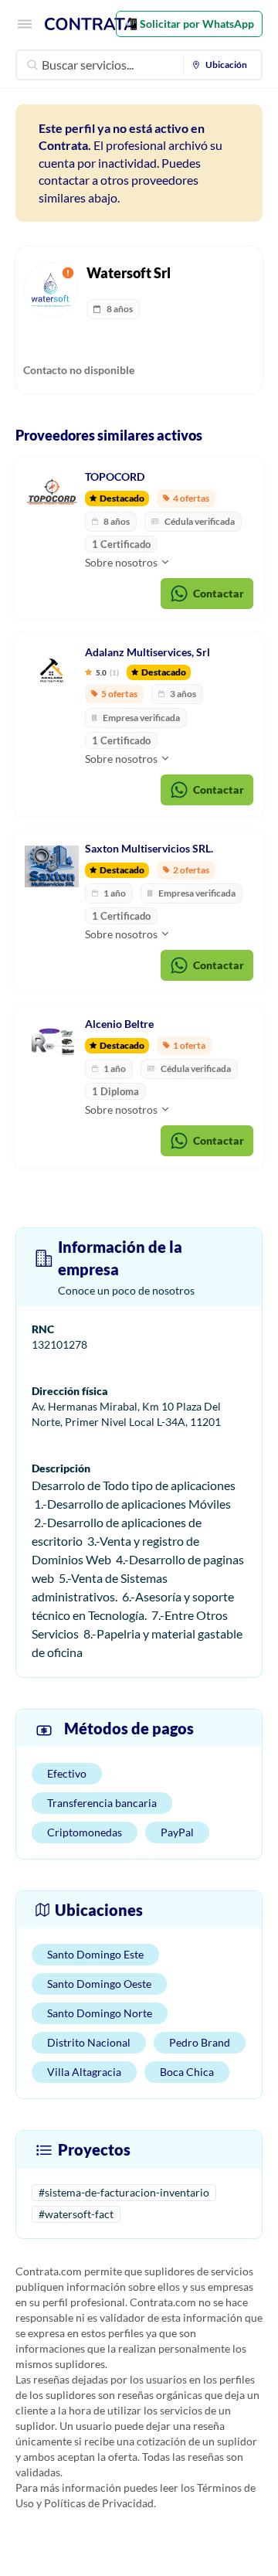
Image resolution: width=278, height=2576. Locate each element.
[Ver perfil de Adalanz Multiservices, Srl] (52, 670)
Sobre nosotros (122, 562)
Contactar (219, 593)
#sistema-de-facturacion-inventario (124, 2192)
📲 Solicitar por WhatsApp (189, 24)
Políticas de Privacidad (99, 2503)
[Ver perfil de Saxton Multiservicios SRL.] (52, 866)
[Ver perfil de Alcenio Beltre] (52, 1042)
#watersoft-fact (76, 2214)
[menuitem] (223, 65)
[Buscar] (32, 65)
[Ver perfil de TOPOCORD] (52, 495)
